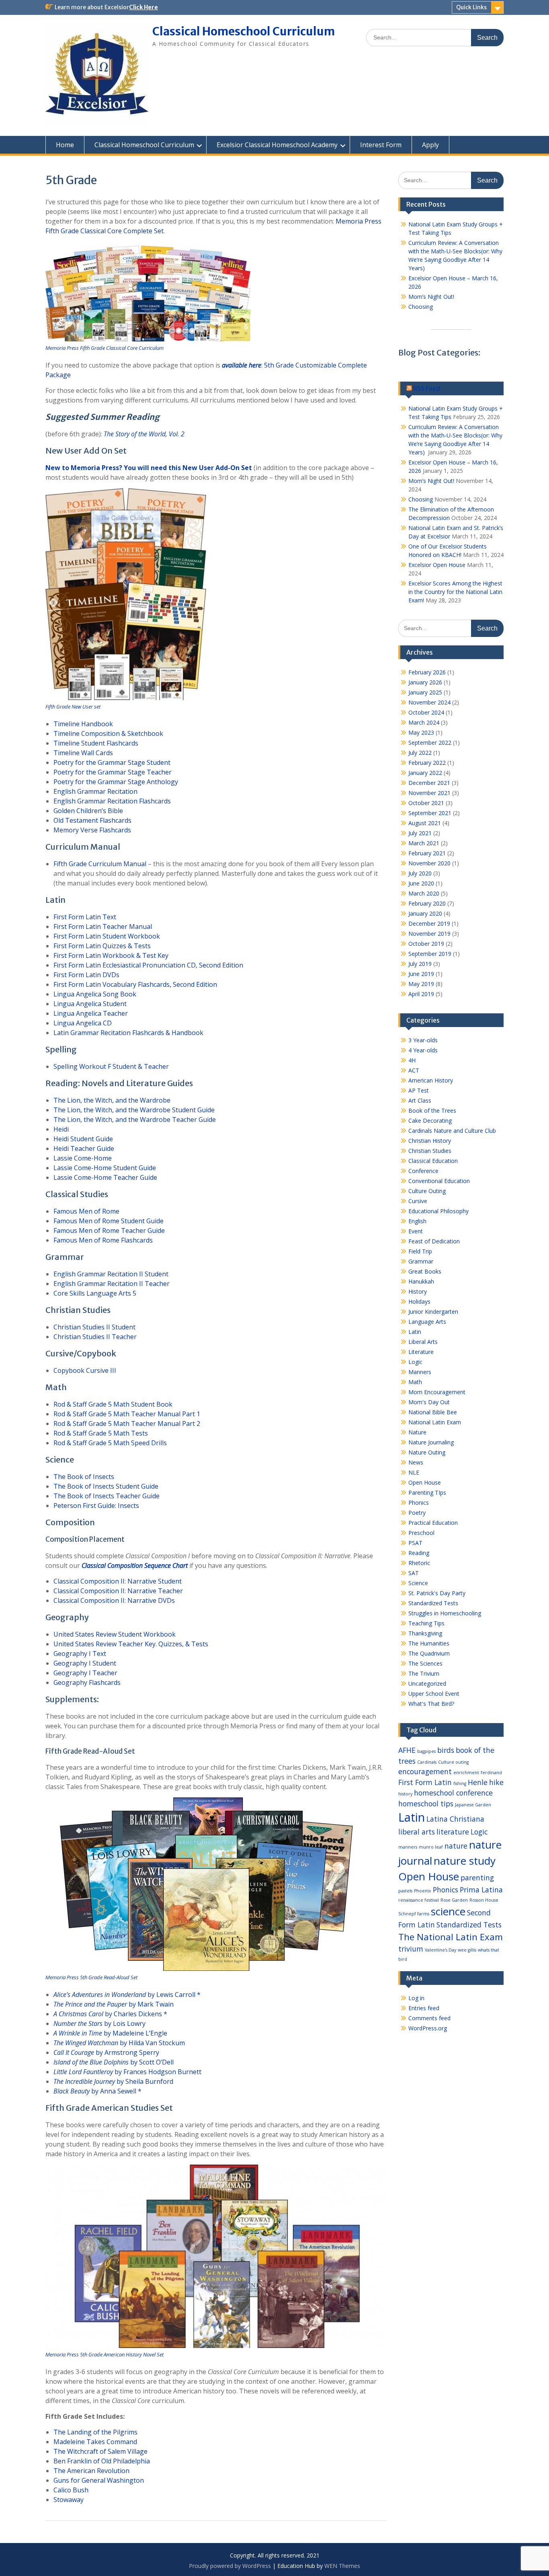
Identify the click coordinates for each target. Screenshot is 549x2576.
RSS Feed (427, 388)
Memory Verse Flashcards (92, 830)
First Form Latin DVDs (86, 975)
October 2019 (426, 944)
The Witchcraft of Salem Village (100, 2451)
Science (418, 1583)
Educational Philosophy (438, 1211)
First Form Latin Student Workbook (107, 936)
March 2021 (424, 843)
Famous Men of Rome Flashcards (103, 1240)
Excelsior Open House (437, 565)
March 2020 (424, 893)
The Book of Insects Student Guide (106, 1486)
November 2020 (429, 863)
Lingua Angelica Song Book (95, 994)
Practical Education (433, 1523)
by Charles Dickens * (110, 2014)
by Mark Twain (114, 2004)
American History (431, 1080)
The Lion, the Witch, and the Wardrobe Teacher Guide (135, 1120)
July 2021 (420, 833)
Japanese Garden (473, 1805)
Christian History (430, 1141)
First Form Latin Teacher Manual (103, 926)
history (405, 1794)
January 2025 (425, 692)
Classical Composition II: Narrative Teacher (118, 1591)
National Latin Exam (435, 1422)
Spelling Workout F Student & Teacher (111, 1066)
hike (496, 1782)
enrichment (466, 1773)
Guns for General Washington (99, 2480)
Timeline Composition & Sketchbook (108, 733)
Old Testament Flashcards (92, 820)
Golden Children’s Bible (88, 811)
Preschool (421, 1533)
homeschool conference (453, 1793)
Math (415, 1382)
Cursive (418, 1201)
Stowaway (69, 2500)
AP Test (419, 1090)
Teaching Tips (426, 1623)
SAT (414, 1573)
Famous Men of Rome (86, 1211)
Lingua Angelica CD (83, 1023)
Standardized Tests (433, 1603)
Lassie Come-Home (83, 1158)
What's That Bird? (431, 1704)
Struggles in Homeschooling (445, 1613)
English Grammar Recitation (95, 791)
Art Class (420, 1100)
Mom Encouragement (437, 1392)
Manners (420, 1372)
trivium (411, 1949)
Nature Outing (427, 1452)
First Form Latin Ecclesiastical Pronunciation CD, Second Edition (148, 965)
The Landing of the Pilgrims (95, 2432)
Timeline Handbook (83, 724)
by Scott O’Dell (114, 2062)
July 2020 (420, 873)
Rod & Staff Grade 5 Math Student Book (113, 1404)
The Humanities (429, 1643)
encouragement (425, 1771)
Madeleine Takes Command (95, 2442)
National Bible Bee (433, 1412)
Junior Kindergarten (433, 1312)
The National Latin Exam (451, 1937)
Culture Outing (427, 1191)
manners (408, 1847)
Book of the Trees (432, 1110)
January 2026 (425, 682)
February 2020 (427, 903)
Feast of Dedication (434, 1241)
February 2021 (427, 853)
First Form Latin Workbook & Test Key (111, 955)
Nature (417, 1432)
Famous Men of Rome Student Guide (109, 1221)
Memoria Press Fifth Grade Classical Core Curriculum (104, 348)
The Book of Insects (84, 1477)
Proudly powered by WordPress (230, 2566)
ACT (414, 1070)
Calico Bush (71, 2490)
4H (412, 1060)
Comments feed (429, 2018)
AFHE (407, 1750)
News (416, 1462)
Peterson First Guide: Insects (96, 1506)
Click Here (143, 7)
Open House (425, 1482)
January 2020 (425, 913)
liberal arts (417, 1832)
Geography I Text (80, 1654)
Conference (423, 1171)
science (448, 1911)
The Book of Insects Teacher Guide (107, 1496)
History (418, 1291)
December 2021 (429, 783)
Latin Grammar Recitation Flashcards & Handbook (128, 1033)
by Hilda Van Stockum (119, 2043)
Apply (430, 145)
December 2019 (429, 923)
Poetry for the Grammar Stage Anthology (116, 782)
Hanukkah (421, 1281)
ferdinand (491, 1773)
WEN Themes (342, 2566)
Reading (419, 1553)
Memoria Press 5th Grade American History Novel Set (104, 2354)
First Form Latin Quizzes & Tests (102, 946)
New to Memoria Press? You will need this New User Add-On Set (149, 468)
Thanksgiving (425, 1633)
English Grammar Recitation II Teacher (112, 1284)
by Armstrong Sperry (106, 2052)
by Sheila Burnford (113, 2081)
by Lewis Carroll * (127, 1995)
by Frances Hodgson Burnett (127, 2072)
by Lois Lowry (99, 2023)
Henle (478, 1782)
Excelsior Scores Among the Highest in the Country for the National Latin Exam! (455, 592)
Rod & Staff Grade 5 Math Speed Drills (110, 1443)
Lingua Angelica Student (90, 1004)
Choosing (421, 307)
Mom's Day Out (429, 1402)
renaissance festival (419, 1900)
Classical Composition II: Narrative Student (118, 1581)
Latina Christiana (455, 1819)
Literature (421, 1352)
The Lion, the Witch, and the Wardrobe (112, 1100)
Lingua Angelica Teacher (91, 1013)
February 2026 (427, 672)
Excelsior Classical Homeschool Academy (277, 145)
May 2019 (421, 984)
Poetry (417, 1513)
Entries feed (424, 2008)
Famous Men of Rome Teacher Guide (109, 1230)
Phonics (419, 1503)
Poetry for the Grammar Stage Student (112, 762)
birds (446, 1750)
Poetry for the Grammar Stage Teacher (113, 772)
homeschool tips (426, 1804)
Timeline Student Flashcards (96, 743)
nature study (465, 1861)
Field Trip (420, 1251)
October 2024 (426, 712)
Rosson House (484, 1900)
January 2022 (425, 773)
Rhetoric (419, 1563)
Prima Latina (481, 1890)
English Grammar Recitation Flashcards (112, 801)
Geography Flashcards (87, 1682)
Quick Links (471, 7)
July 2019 (420, 964)
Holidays (419, 1301)
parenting (477, 1878)
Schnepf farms (414, 1914)
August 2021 (425, 823)
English (417, 1221)
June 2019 (421, 974)
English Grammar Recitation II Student (111, 1274)
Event (416, 1231)
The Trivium (424, 1673)
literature (453, 1832)
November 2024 (429, 702)
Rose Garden (454, 1900)
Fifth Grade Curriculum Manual (100, 864)
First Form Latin (425, 1782)
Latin (415, 1332)
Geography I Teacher (85, 1673)
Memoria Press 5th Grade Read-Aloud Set (91, 1977)
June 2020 (421, 883)
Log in (416, 1998)
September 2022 (430, 743)
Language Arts (427, 1322)
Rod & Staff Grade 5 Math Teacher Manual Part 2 (127, 1424)
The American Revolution (91, 2471)
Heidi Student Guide (83, 1139)
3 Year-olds (423, 1040)
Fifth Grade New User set (73, 707)
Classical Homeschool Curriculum (244, 31)
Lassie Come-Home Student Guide (105, 1168)
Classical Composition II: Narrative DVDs (114, 1600)
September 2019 (430, 954)
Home (65, 145)
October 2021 (426, 803)
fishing (460, 1783)
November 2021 (429, 793)
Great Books (425, 1271)
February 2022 (427, 763)
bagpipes (426, 1751)
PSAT (415, 1543)
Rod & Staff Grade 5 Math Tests (101, 1433)
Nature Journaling (431, 1442)
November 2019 (429, 934)
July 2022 (420, 753)
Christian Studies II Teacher (95, 1337)
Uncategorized (427, 1683)
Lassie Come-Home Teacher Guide (105, 1177)
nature (456, 1846)
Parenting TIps (427, 1492)
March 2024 (424, 722)
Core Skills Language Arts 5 (95, 1293)
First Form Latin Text (85, 917)
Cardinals (427, 1762)
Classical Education (433, 1161)
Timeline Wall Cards (83, 753)
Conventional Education (439, 1181)
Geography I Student (85, 1663)
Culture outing (453, 1762)
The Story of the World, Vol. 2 (144, 434)
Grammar (421, 1261)
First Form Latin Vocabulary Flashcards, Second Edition (135, 984)
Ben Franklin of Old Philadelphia (102, 2461)
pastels (405, 1891)
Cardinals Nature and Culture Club (452, 1131)
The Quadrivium (429, 1653)
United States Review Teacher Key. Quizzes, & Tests (131, 1644)
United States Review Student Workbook (115, 1634)
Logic (415, 1362)
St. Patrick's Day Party (437, 1593)
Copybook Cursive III (85, 1370)
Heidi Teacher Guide (84, 1148)
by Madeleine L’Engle (110, 2033)
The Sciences (425, 1663)
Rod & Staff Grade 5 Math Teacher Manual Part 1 (127, 1414)
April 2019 (421, 994)
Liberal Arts (423, 1342)
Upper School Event (434, 1694)
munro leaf (431, 1847)
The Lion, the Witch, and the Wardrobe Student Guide (134, 1110)
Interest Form (381, 145)
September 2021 (430, 813)
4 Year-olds (423, 1050)
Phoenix (423, 1891)
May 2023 (421, 732)
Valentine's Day (440, 1950)
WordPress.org (428, 2028)
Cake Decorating (430, 1121)
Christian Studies (430, 1151)
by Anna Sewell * (97, 2091)
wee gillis (467, 1950)
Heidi (61, 1129)
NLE (414, 1472)
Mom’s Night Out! (431, 297)
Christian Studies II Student (94, 1327)
